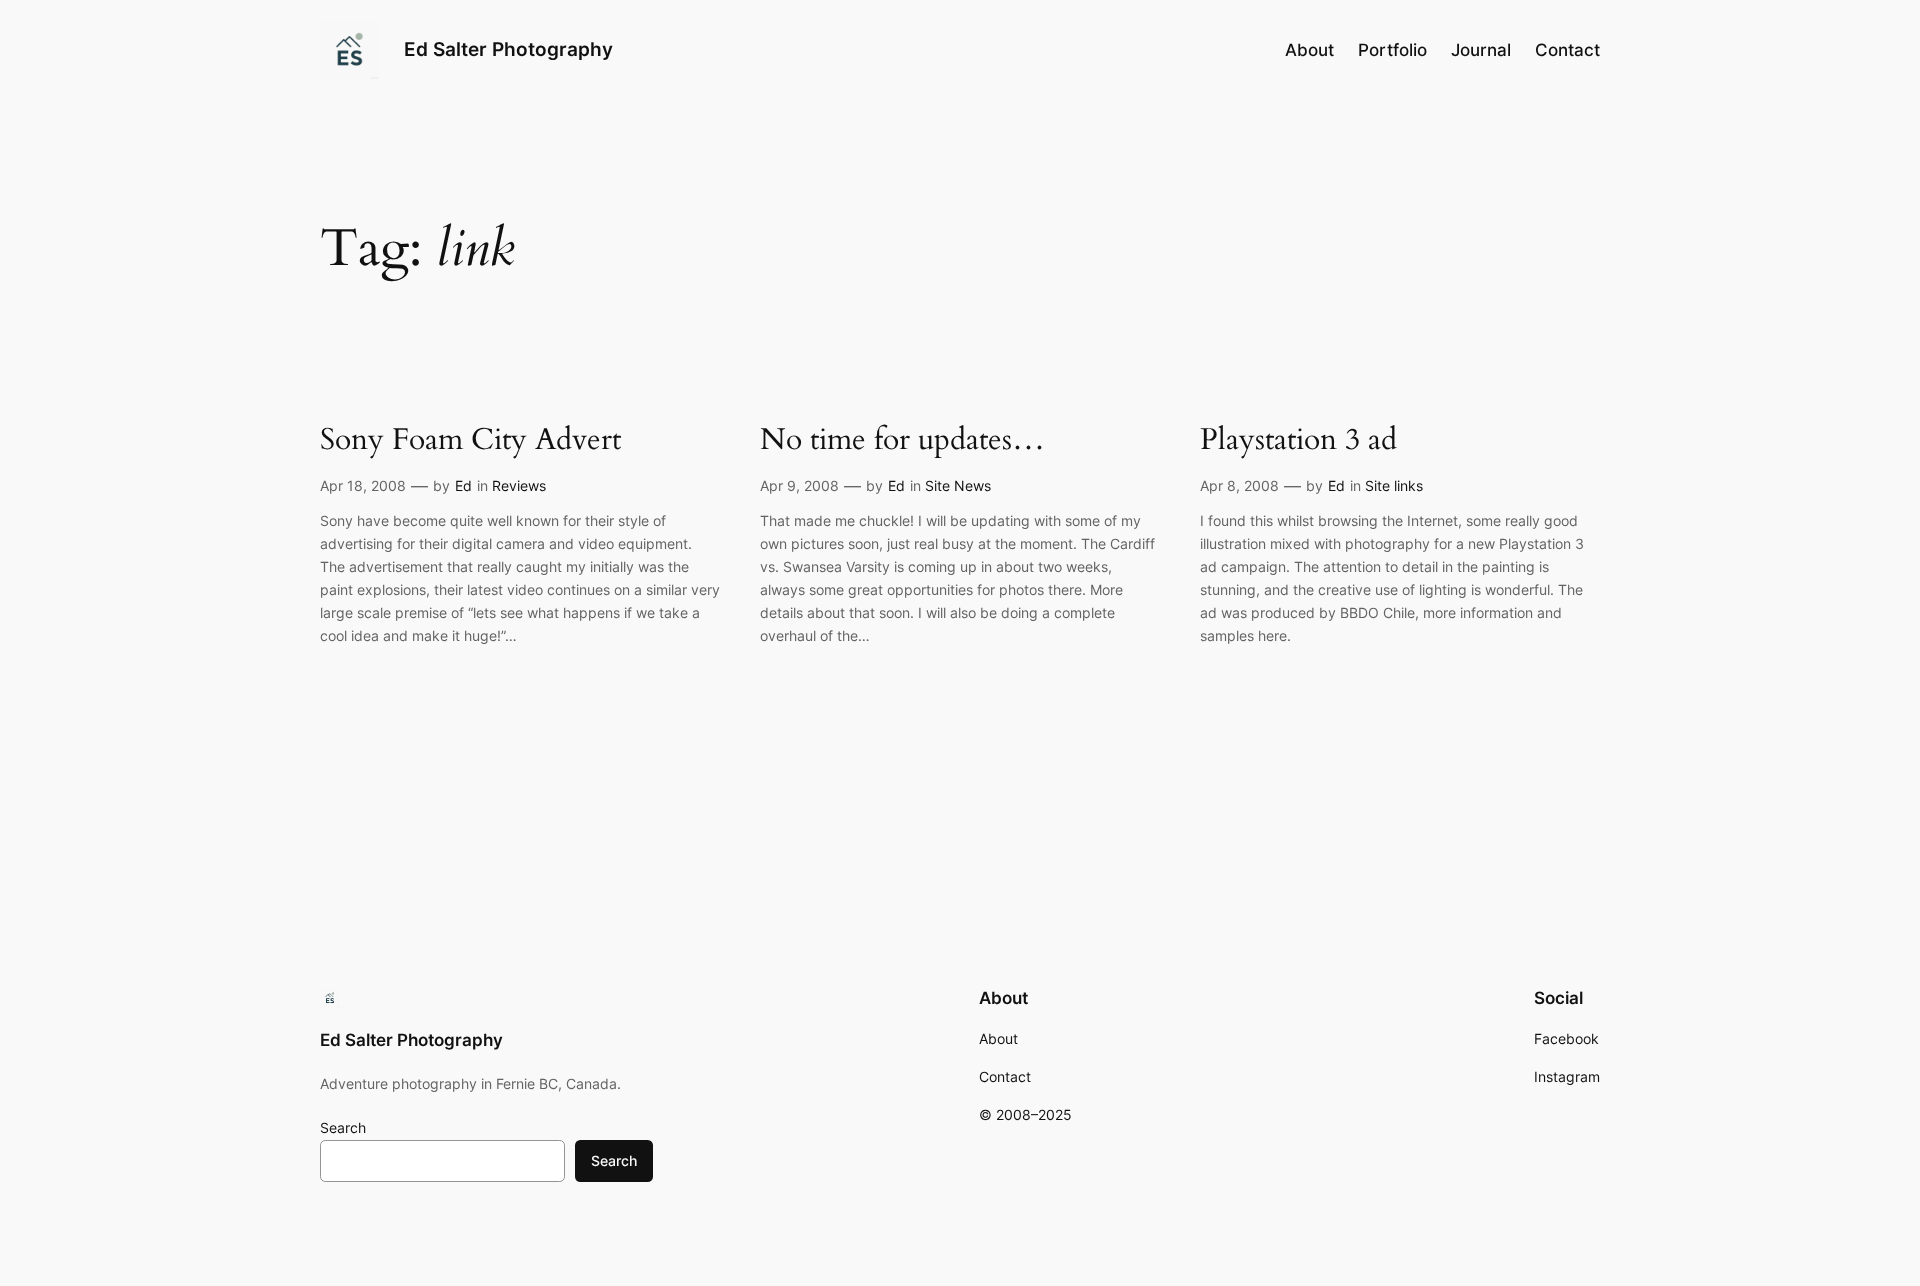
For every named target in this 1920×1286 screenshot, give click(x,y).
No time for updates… (902, 441)
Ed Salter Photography (508, 49)
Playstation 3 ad (1298, 441)
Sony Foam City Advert (470, 441)
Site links (1394, 485)
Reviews (519, 485)
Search (343, 1127)
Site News (958, 485)
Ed (463, 485)
